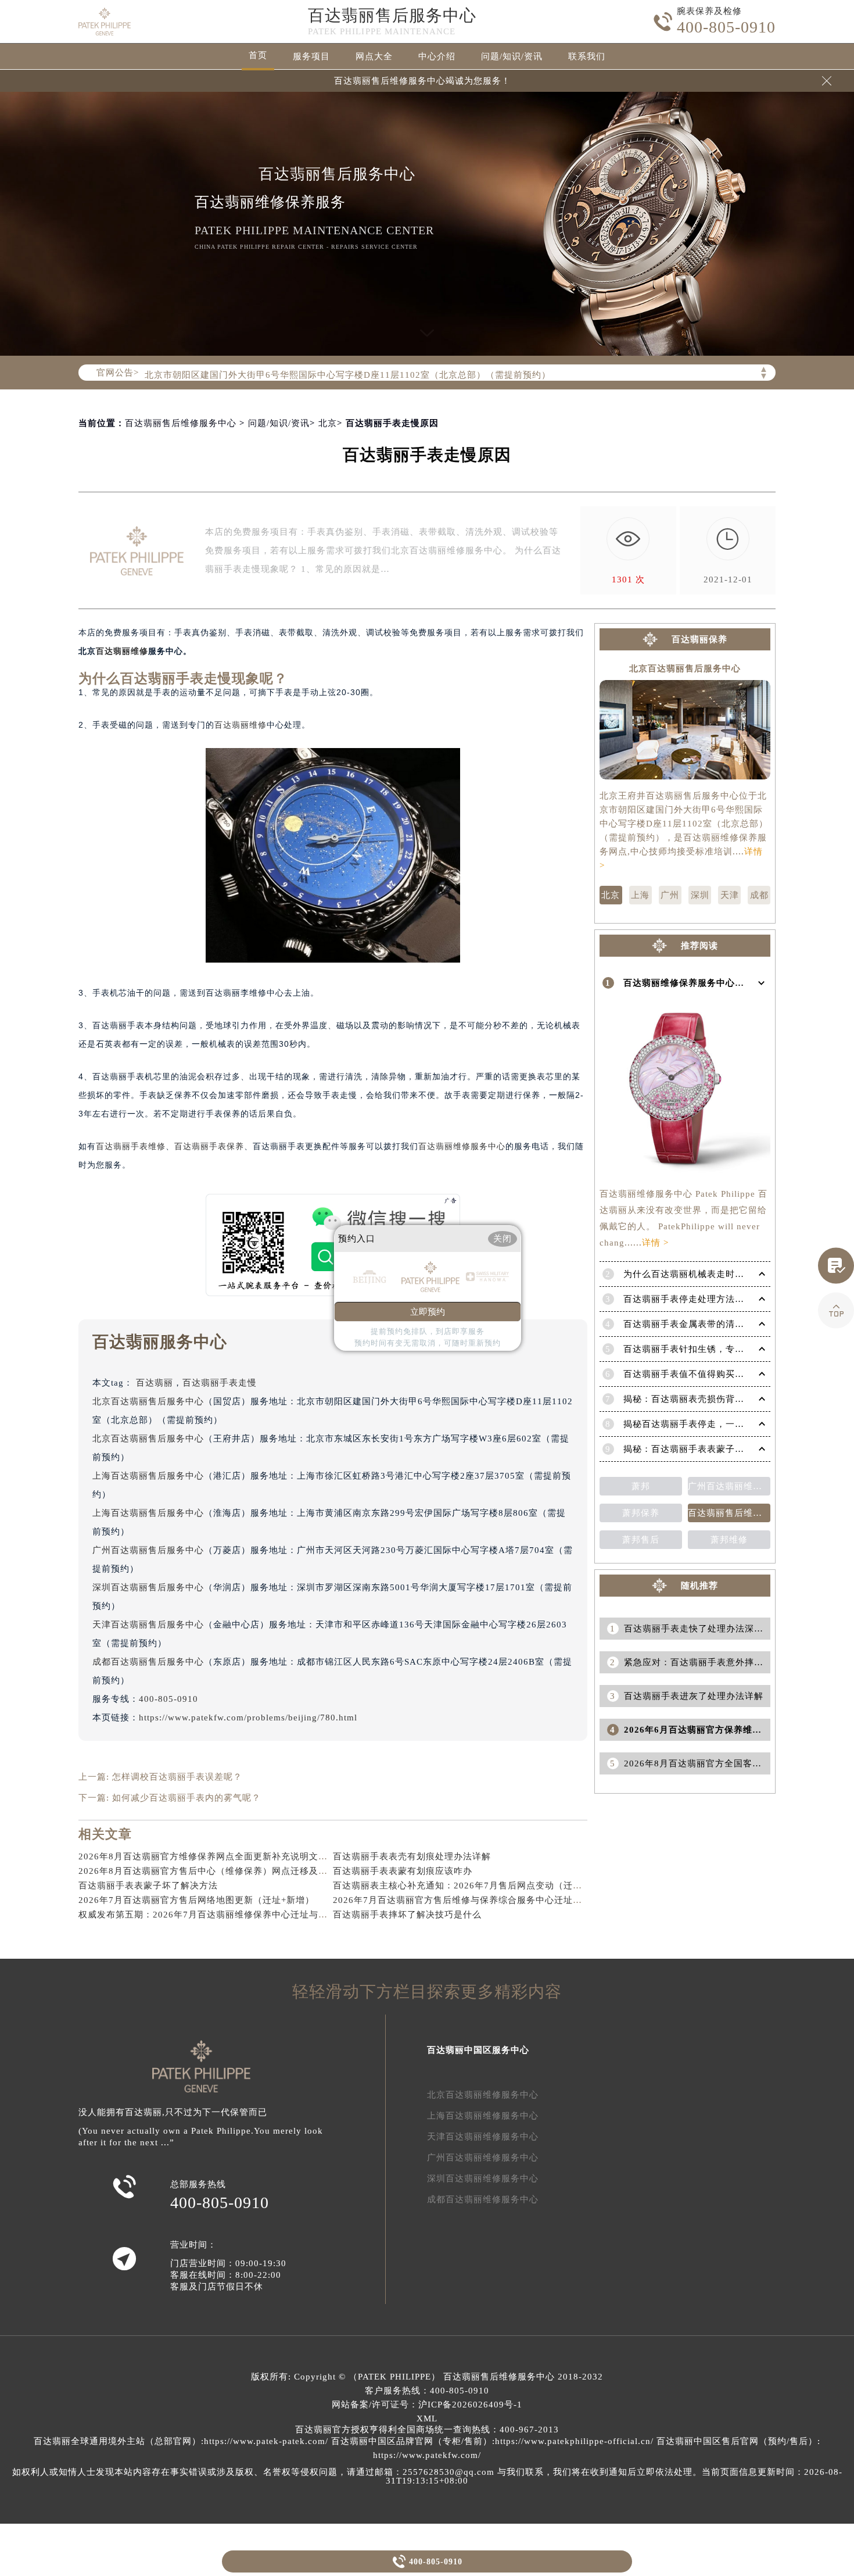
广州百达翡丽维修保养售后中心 (729, 1486)
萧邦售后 (641, 1540)
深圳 (700, 895)
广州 (670, 895)
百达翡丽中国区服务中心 (478, 2050)
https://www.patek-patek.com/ (266, 2441)
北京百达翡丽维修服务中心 (483, 2095)
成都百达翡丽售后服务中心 (148, 1662)
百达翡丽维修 (122, 651)
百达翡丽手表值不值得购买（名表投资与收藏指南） (730, 1374)
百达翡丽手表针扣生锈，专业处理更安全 (707, 1349)
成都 (759, 895)
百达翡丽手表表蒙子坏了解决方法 (148, 1886)
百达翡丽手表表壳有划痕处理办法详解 (412, 1856)
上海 (640, 895)
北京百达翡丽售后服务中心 (148, 1401)
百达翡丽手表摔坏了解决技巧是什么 (407, 1915)
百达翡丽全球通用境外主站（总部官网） (117, 2441)
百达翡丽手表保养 (209, 1146)
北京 (328, 423)
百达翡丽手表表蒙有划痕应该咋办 (403, 1871)
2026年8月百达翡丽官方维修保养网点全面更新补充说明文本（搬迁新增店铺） (240, 1856)
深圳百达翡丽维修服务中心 (483, 2178)
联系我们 (587, 56)
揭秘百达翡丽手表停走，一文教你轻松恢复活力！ (726, 1424)
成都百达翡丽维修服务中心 (483, 2199)
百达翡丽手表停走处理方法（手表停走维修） (716, 1299)
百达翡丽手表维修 (131, 1146)
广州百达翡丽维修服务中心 (483, 2158)
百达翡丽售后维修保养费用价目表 (729, 1513)
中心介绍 (437, 56)
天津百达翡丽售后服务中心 (148, 1625)
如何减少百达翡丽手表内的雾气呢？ (186, 1798)
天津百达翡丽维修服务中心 (483, 2137)
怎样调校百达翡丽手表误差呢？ (177, 1777)
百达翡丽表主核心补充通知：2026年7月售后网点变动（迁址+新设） (474, 1886)
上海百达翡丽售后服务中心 (148, 1476)
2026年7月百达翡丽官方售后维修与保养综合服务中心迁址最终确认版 (476, 1900)
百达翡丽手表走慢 (220, 1383)
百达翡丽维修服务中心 (462, 1146)
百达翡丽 (155, 1383)
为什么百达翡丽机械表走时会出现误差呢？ (712, 1274)
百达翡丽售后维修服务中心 (181, 423)
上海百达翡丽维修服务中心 (483, 2116)
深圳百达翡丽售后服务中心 (148, 1587)
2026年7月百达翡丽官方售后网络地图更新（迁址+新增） (196, 1900)
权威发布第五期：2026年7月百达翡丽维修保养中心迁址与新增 (208, 1915)
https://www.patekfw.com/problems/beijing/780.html (248, 1718)
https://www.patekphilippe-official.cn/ (574, 2441)
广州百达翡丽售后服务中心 (148, 1550)
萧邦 (641, 1486)
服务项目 (311, 56)
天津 (730, 895)
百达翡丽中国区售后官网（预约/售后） (737, 2441)
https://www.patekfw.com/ (427, 2455)
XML (427, 2418)
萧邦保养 (641, 1513)
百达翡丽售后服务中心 (392, 15)
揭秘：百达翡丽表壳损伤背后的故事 (698, 1399)
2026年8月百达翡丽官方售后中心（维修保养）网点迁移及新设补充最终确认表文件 (250, 1871)
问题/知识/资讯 (512, 56)
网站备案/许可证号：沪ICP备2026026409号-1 (427, 2405)
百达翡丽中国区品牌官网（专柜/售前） (412, 2441)
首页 (258, 55)
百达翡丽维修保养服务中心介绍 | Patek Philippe (724, 983)
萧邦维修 (729, 1540)
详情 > (655, 1243)
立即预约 (428, 1312)
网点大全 (374, 56)
